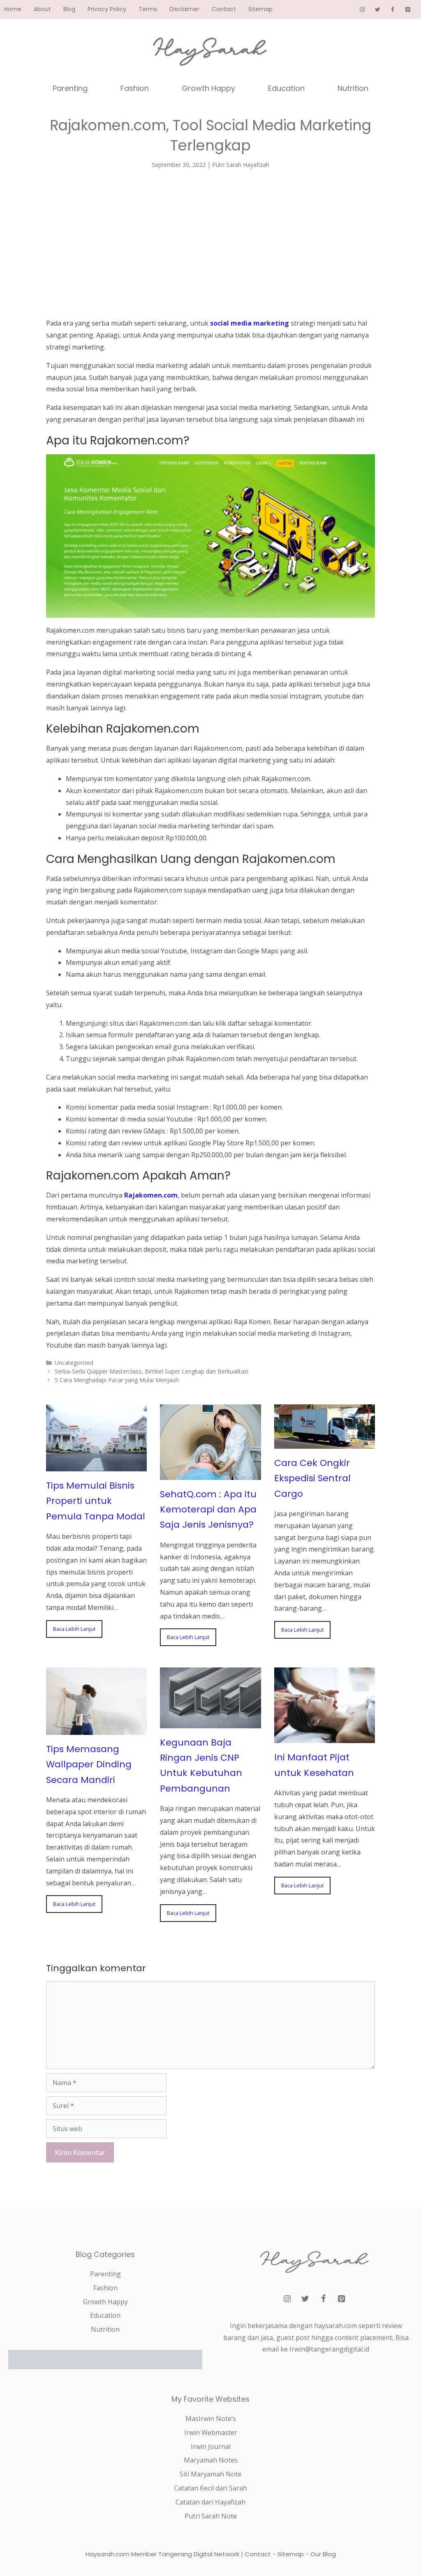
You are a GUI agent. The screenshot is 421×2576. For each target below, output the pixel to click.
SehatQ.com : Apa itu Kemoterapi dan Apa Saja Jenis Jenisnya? (208, 1510)
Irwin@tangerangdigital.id (329, 2349)
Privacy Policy (107, 9)
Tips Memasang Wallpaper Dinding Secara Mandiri (89, 1764)
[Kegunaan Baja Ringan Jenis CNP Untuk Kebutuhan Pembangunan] (210, 1722)
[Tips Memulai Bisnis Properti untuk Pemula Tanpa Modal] (96, 1465)
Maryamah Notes (211, 2460)
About (42, 9)
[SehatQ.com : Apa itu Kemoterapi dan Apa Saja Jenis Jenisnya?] (210, 1474)
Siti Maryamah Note (210, 2474)
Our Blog (323, 2554)
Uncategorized (74, 1363)
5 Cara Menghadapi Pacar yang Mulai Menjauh (117, 1380)
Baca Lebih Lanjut (74, 1629)
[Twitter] (378, 10)
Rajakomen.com (151, 1195)
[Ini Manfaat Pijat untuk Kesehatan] (325, 1737)
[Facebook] (392, 10)
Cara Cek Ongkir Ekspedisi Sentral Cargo (312, 1478)
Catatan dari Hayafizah (210, 2502)
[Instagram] (362, 10)
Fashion (135, 88)
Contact (224, 9)
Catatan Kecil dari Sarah (210, 2488)
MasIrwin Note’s (211, 2419)
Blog (69, 9)
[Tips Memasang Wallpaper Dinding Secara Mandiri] (96, 1729)
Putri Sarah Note (211, 2516)
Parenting (70, 88)
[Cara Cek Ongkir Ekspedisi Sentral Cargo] (325, 1443)
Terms (148, 9)
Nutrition (353, 88)
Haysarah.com (108, 2554)
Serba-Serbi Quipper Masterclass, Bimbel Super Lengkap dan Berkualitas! (152, 1371)
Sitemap (260, 9)
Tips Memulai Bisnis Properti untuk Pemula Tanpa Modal (96, 1501)
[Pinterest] (408, 10)
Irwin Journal (211, 2447)
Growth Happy (208, 88)
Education (286, 88)
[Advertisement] (210, 242)
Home (13, 9)
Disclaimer (184, 9)
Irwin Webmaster (211, 2433)
